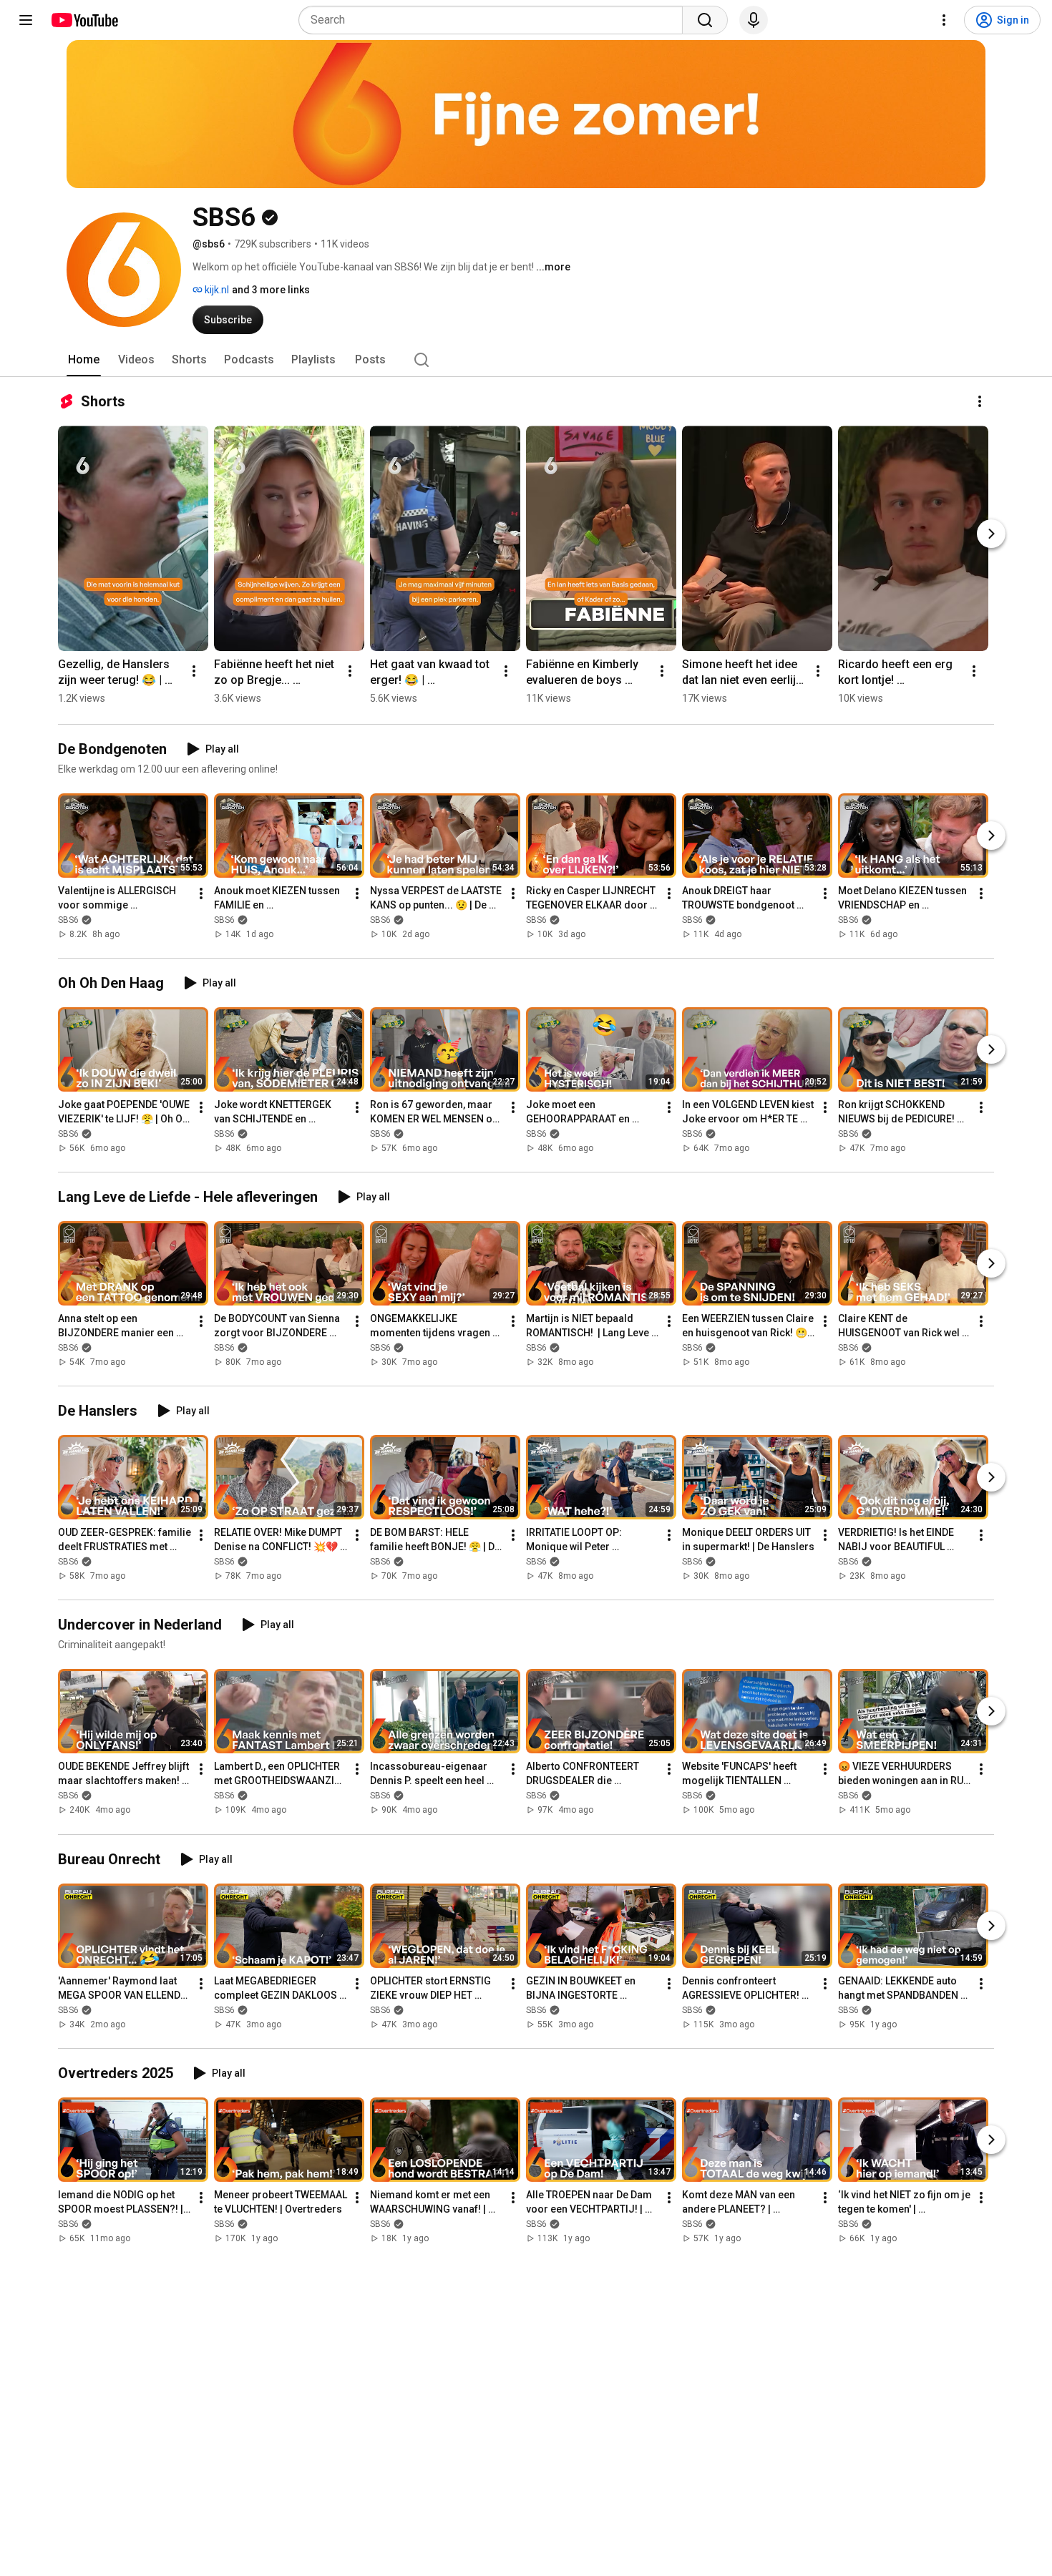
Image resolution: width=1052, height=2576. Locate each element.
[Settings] (944, 20)
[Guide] (26, 20)
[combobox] (495, 20)
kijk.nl (216, 290)
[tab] (84, 360)
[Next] (991, 534)
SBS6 (68, 920)
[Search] (705, 20)
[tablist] (526, 360)
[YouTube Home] (84, 20)
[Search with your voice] (754, 20)
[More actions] (980, 401)
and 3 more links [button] (271, 290)
